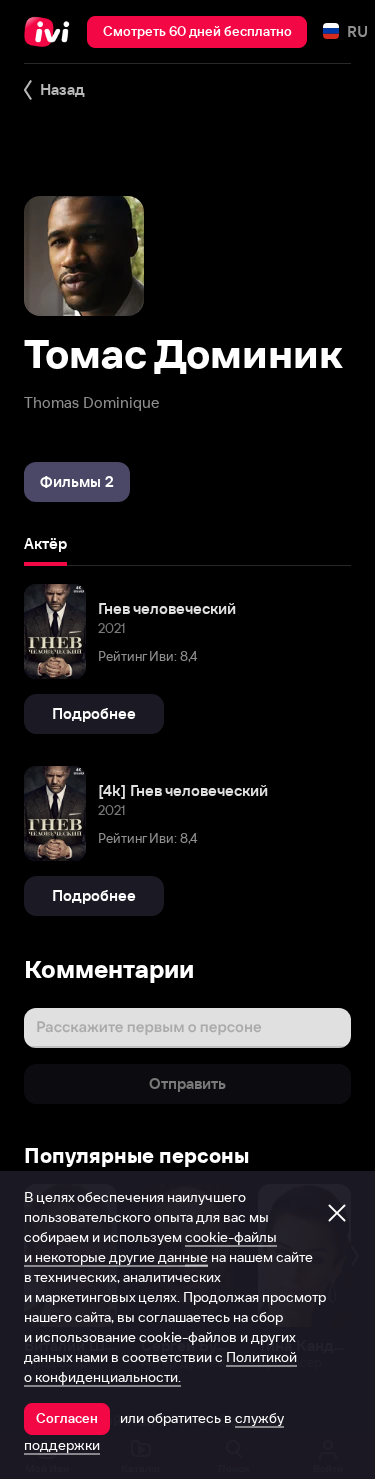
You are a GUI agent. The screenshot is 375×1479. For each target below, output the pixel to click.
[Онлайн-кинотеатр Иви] (51, 32)
